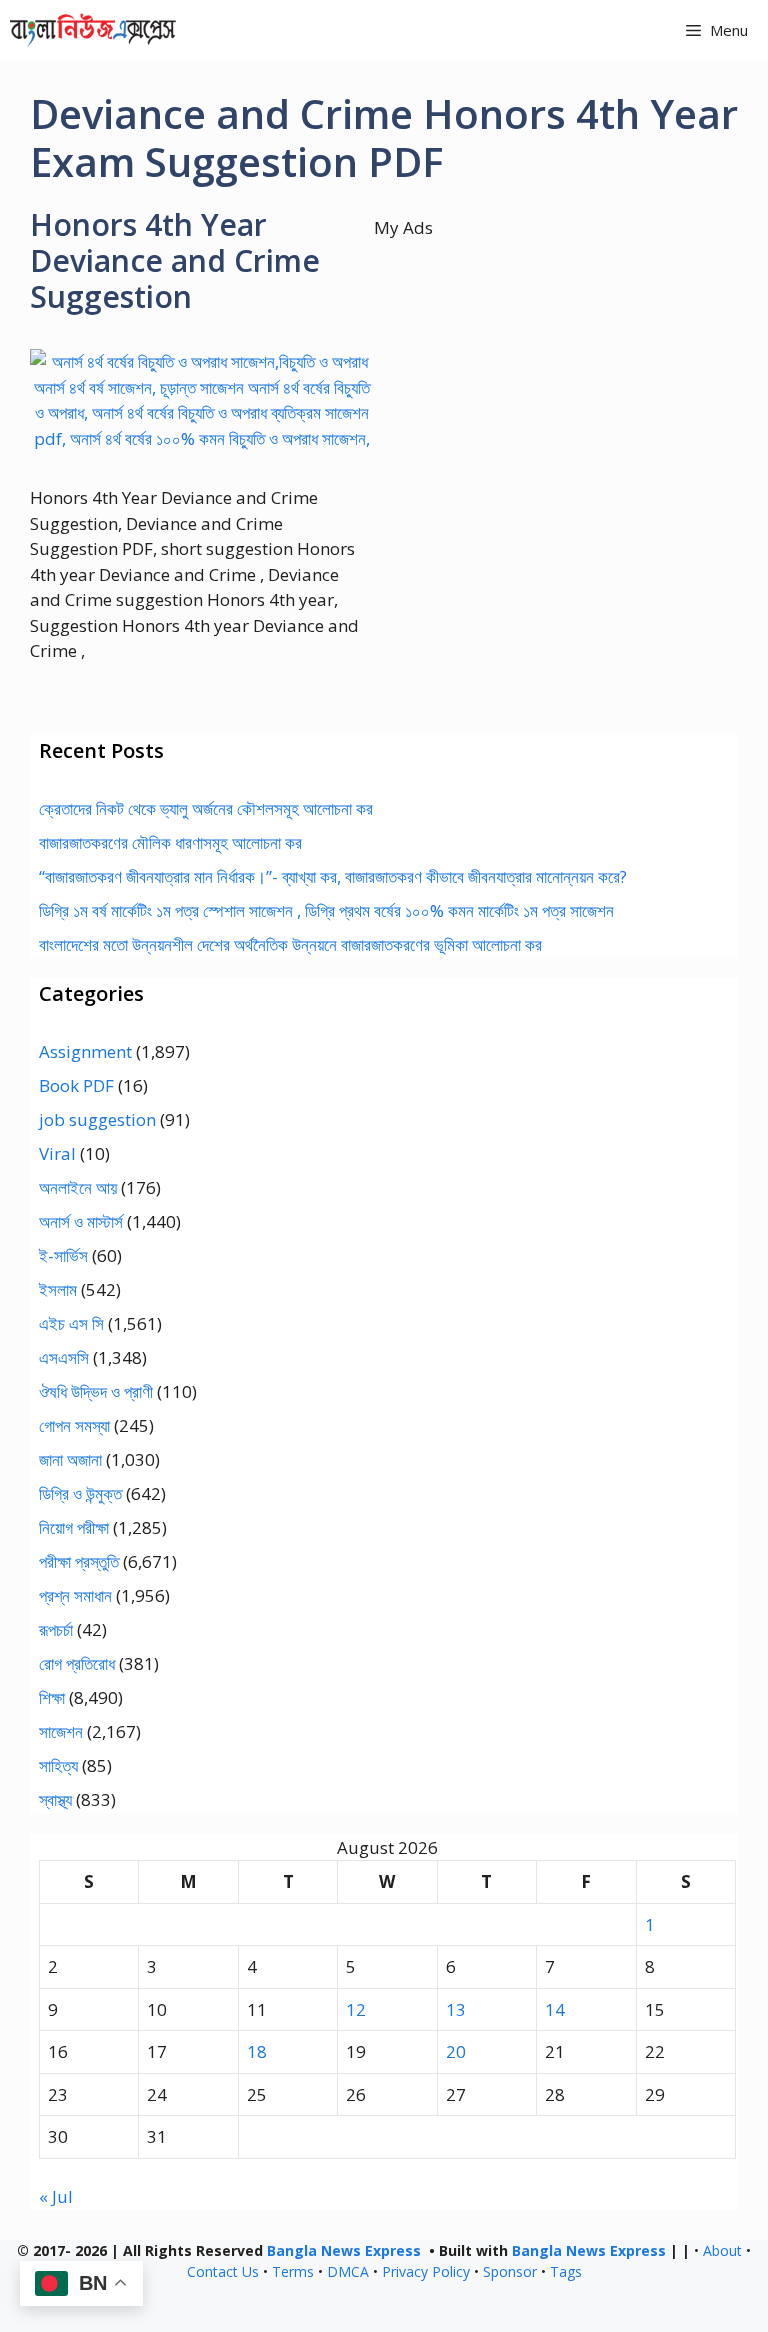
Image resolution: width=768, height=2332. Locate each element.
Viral (57, 1153)
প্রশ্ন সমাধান (75, 1595)
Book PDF (76, 1085)
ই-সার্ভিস (63, 1255)
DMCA (348, 2271)
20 (456, 2051)
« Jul (56, 2196)
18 (257, 2051)
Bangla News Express (344, 2250)
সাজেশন (61, 1731)
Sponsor (510, 2271)
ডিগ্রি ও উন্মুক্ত (80, 1493)
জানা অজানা (70, 1459)
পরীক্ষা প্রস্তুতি (79, 1561)
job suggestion (97, 1119)
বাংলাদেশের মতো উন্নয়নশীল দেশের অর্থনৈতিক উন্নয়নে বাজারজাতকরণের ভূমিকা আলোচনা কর (290, 944)
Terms (293, 2271)
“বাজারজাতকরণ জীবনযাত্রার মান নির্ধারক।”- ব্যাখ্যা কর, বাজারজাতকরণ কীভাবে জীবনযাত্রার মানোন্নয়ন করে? (333, 876)
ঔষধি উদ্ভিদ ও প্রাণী (96, 1391)
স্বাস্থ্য (55, 1799)
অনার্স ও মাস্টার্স (81, 1221)
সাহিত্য (58, 1765)
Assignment (85, 1051)
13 (456, 2009)
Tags (566, 2271)
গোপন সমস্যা (74, 1425)
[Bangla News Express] (93, 30)
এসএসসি (64, 1357)
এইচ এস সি (71, 1323)
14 (555, 2009)
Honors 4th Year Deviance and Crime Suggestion (175, 260)
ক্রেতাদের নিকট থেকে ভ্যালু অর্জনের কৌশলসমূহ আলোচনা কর (206, 808)
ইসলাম (58, 1289)
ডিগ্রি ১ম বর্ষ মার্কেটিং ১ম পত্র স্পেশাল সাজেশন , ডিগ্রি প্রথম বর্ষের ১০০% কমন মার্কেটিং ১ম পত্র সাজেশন (326, 910)
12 (356, 2009)
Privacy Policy (426, 2271)
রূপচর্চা (56, 1629)
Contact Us (223, 2271)
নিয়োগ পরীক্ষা (74, 1527)
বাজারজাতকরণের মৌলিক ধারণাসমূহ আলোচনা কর (170, 842)
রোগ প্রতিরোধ (77, 1663)
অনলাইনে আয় (78, 1187)
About (722, 2250)
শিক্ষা (52, 1697)
